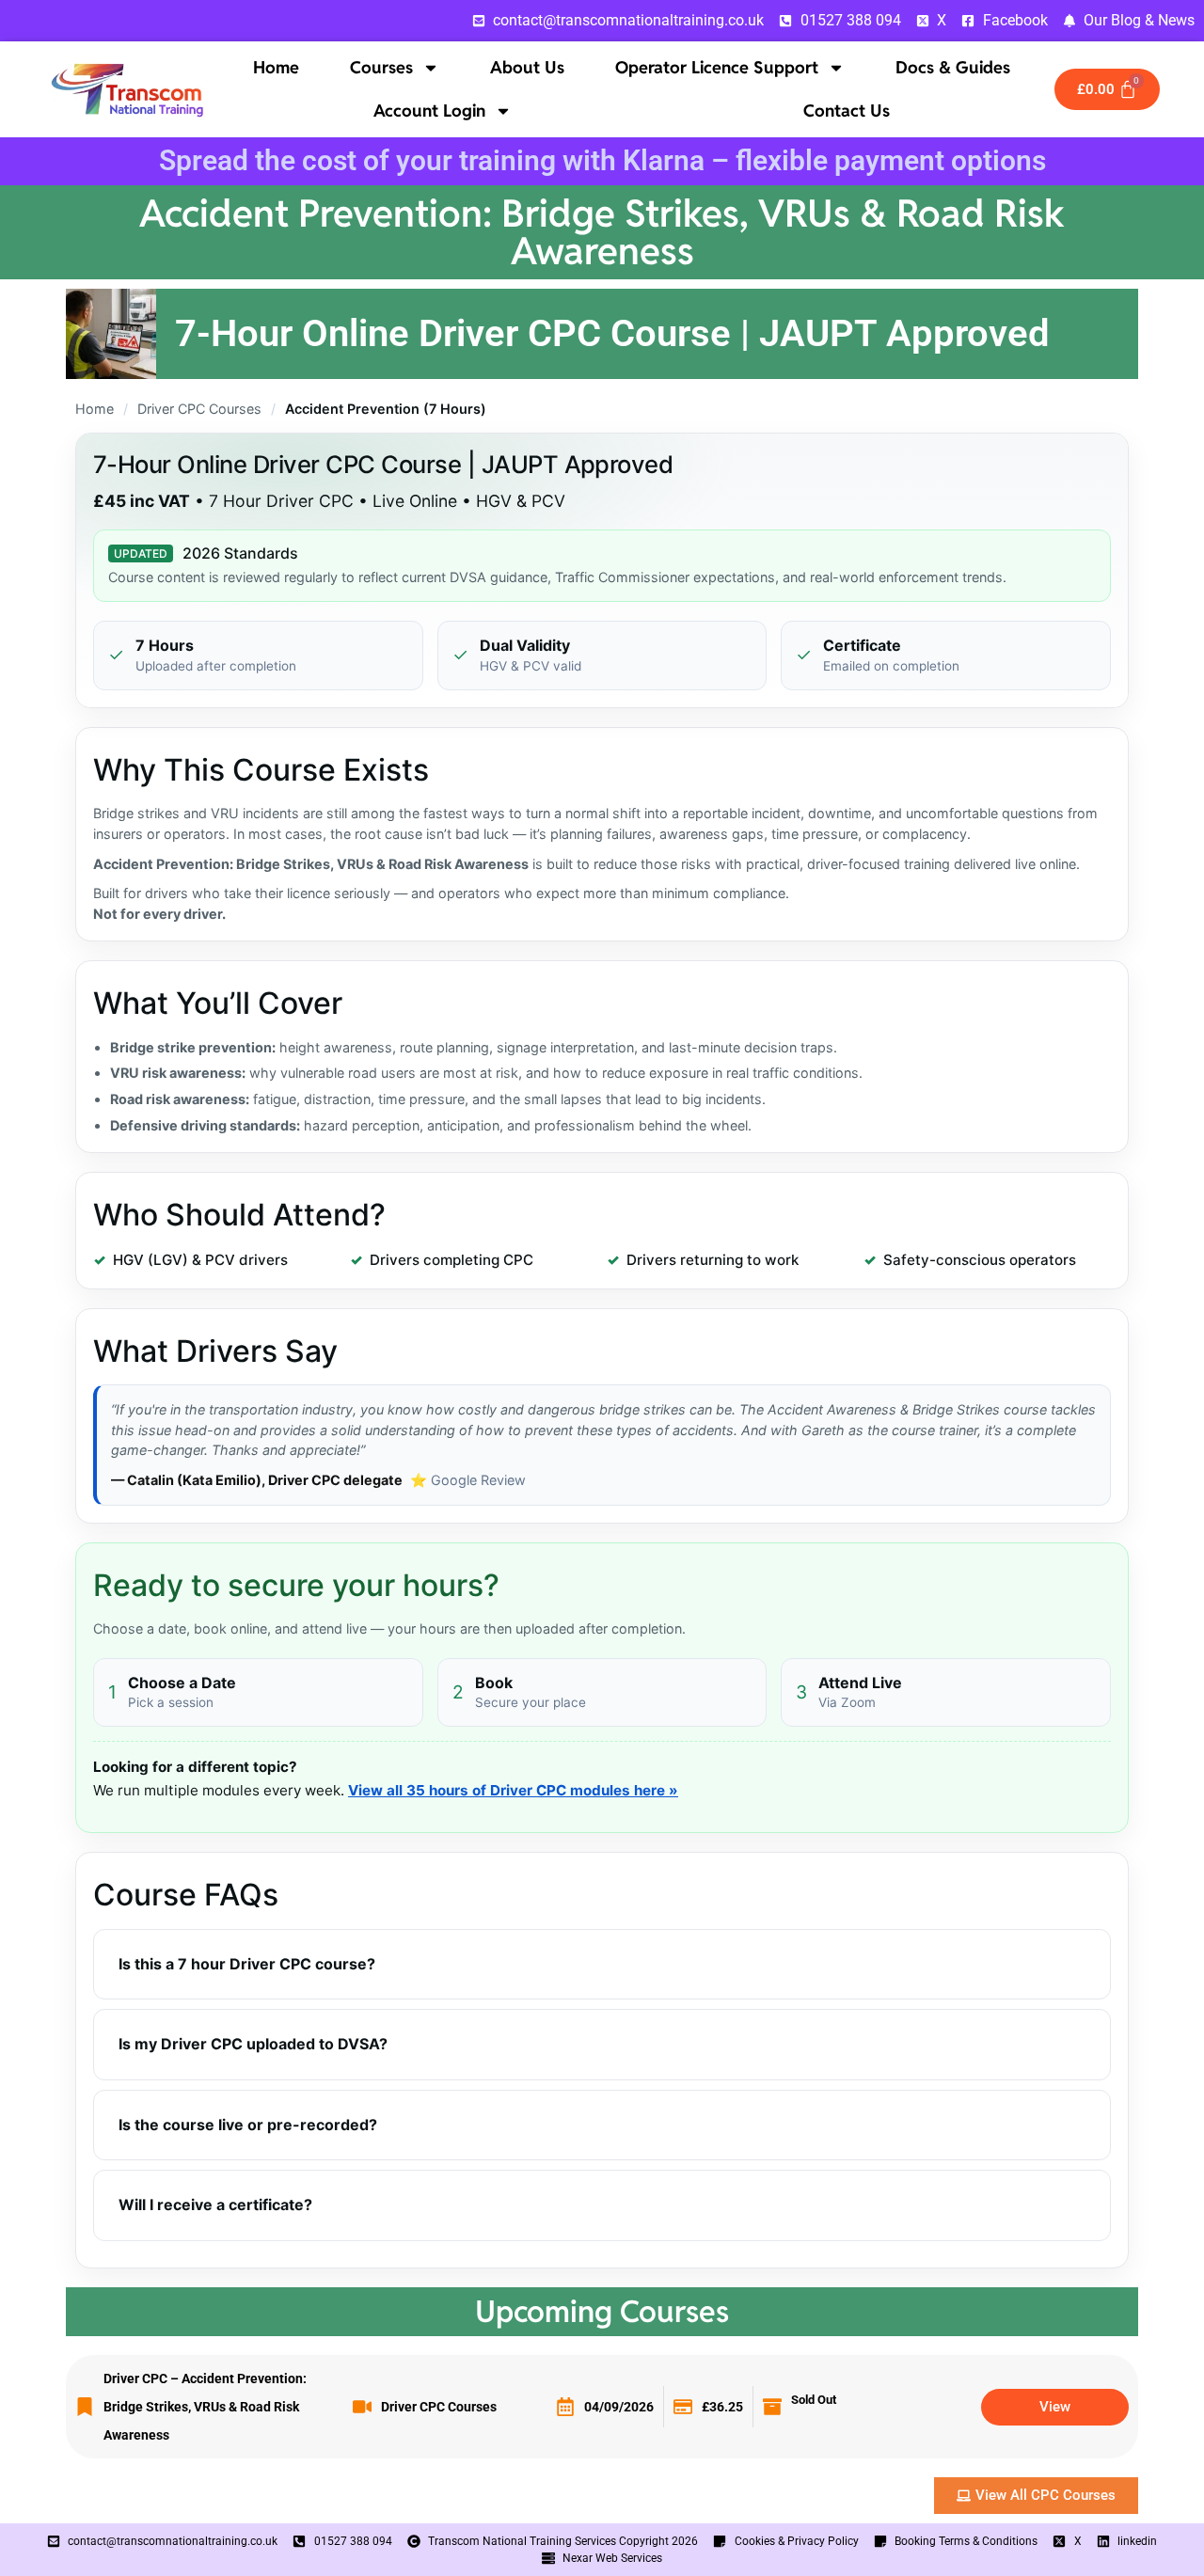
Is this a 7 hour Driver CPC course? (247, 1964)
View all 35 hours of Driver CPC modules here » (513, 1790)
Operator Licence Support (717, 67)
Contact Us (847, 111)
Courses (381, 67)
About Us (527, 67)
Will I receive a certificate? (215, 2205)
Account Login (429, 111)
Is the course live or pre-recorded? (248, 2125)
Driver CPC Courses (199, 409)
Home (276, 67)
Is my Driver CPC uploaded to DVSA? (253, 2044)
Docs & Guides (953, 67)
